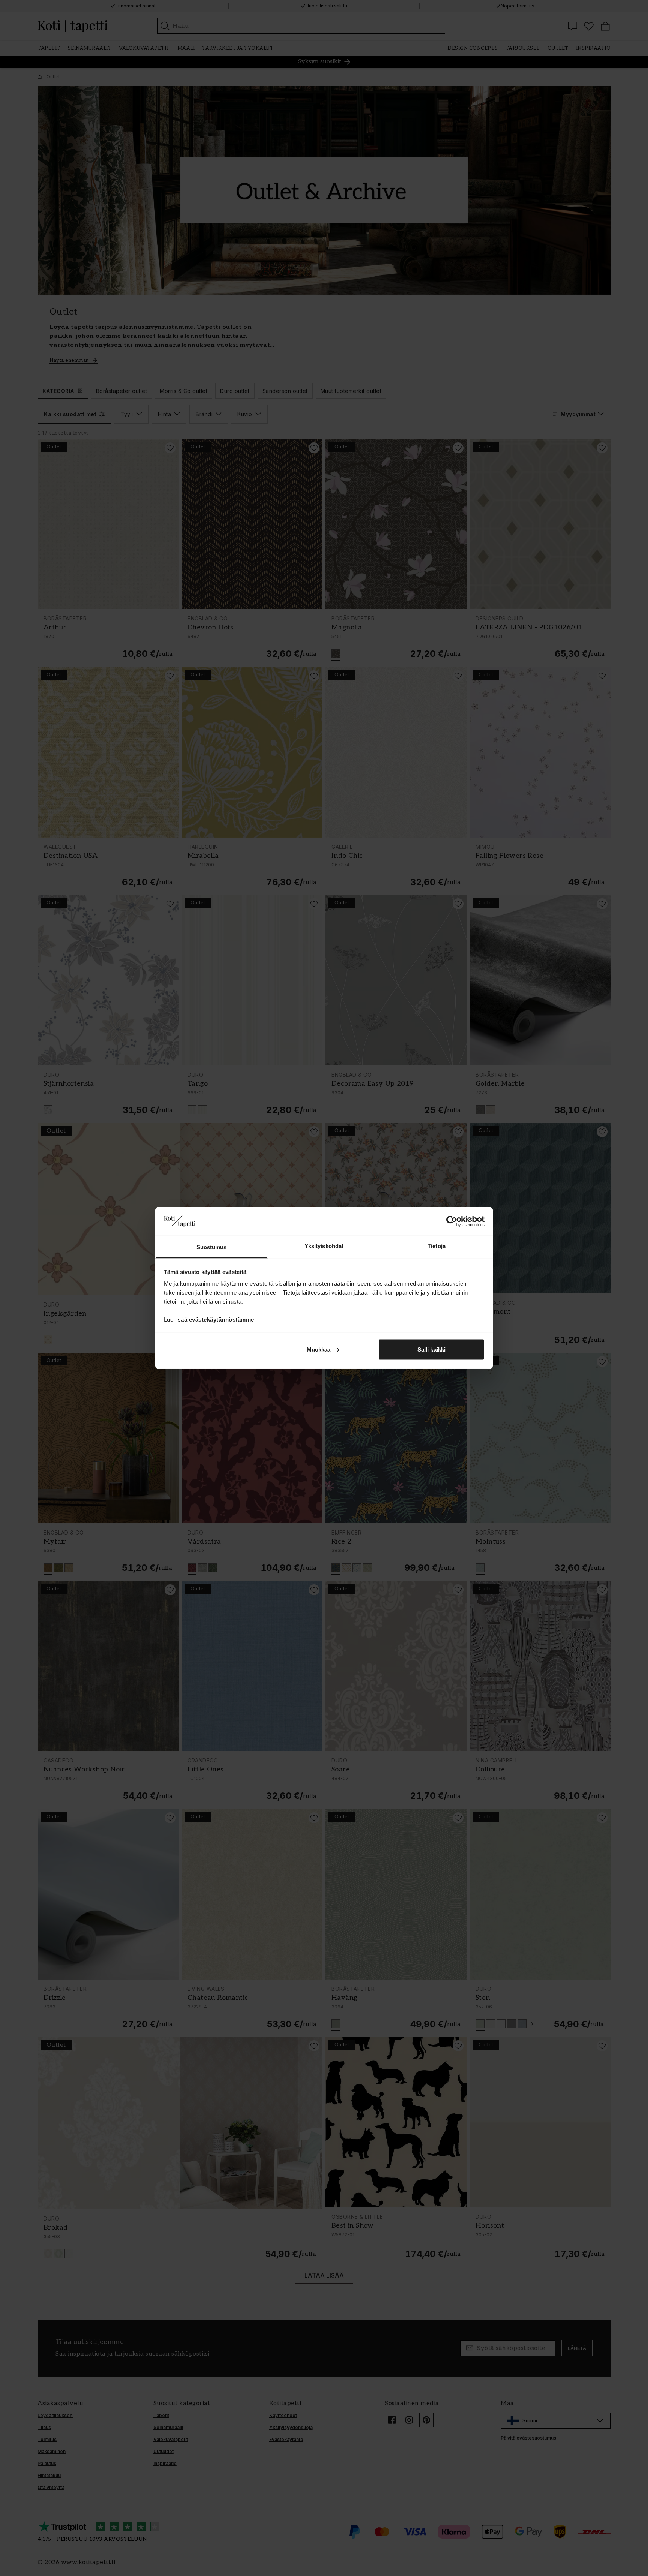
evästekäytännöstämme (222, 1319)
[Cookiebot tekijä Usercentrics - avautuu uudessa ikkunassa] (452, 1221)
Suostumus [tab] (212, 1247)
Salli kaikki (431, 1349)
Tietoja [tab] (436, 1246)
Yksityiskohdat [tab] (324, 1246)
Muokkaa (319, 1349)
